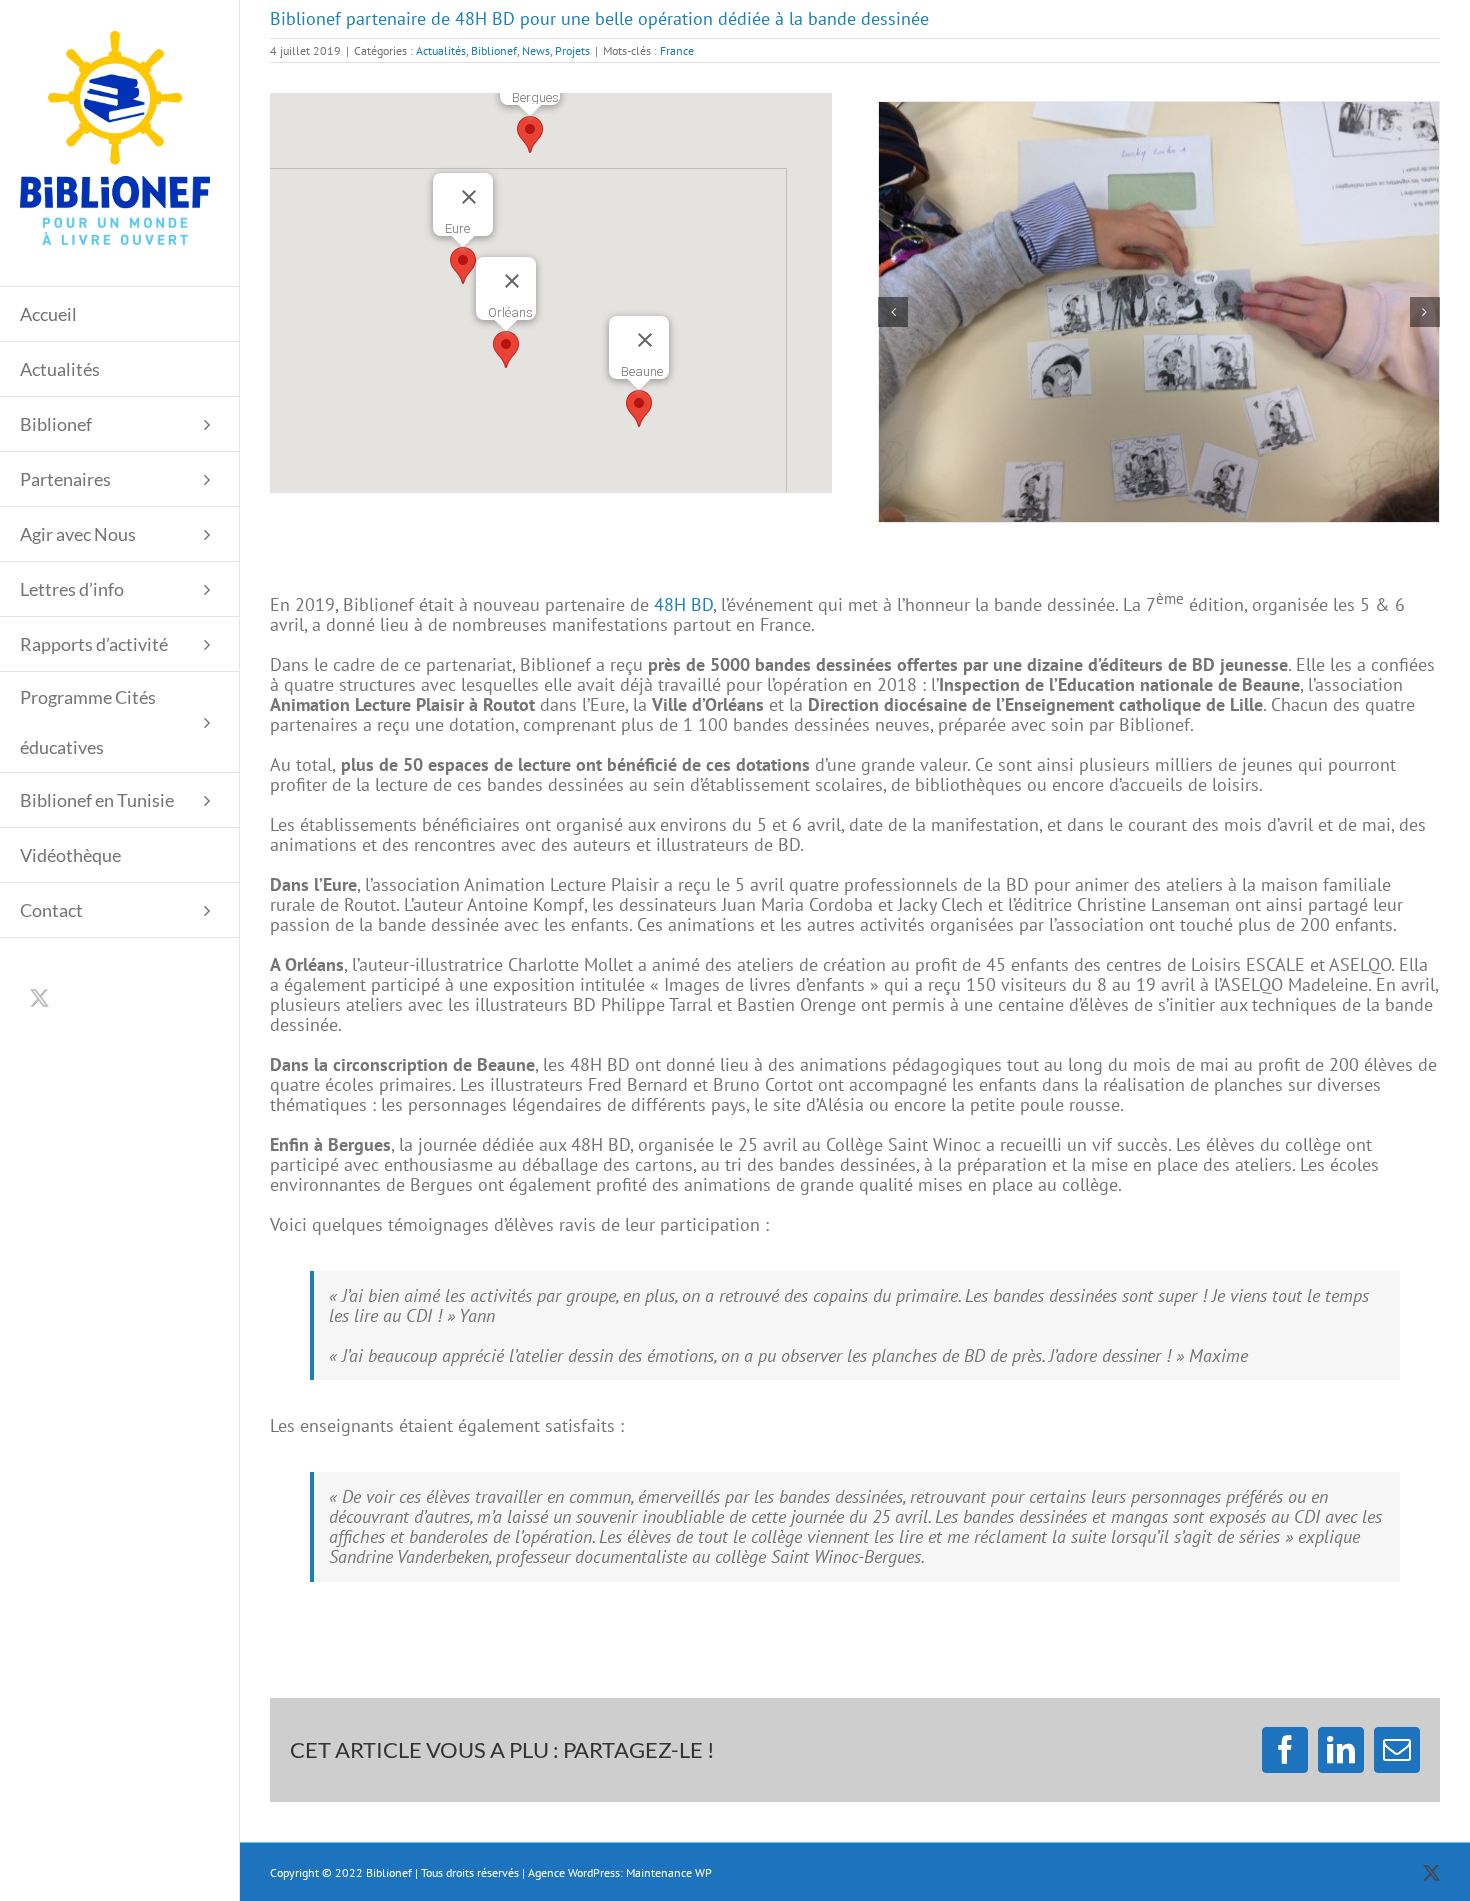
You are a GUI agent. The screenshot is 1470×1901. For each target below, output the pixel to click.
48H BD (683, 604)
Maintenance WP (669, 1872)
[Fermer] (512, 281)
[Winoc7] (1159, 312)
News (536, 50)
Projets (572, 50)
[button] (506, 349)
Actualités (441, 50)
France (677, 50)
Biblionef (494, 50)
